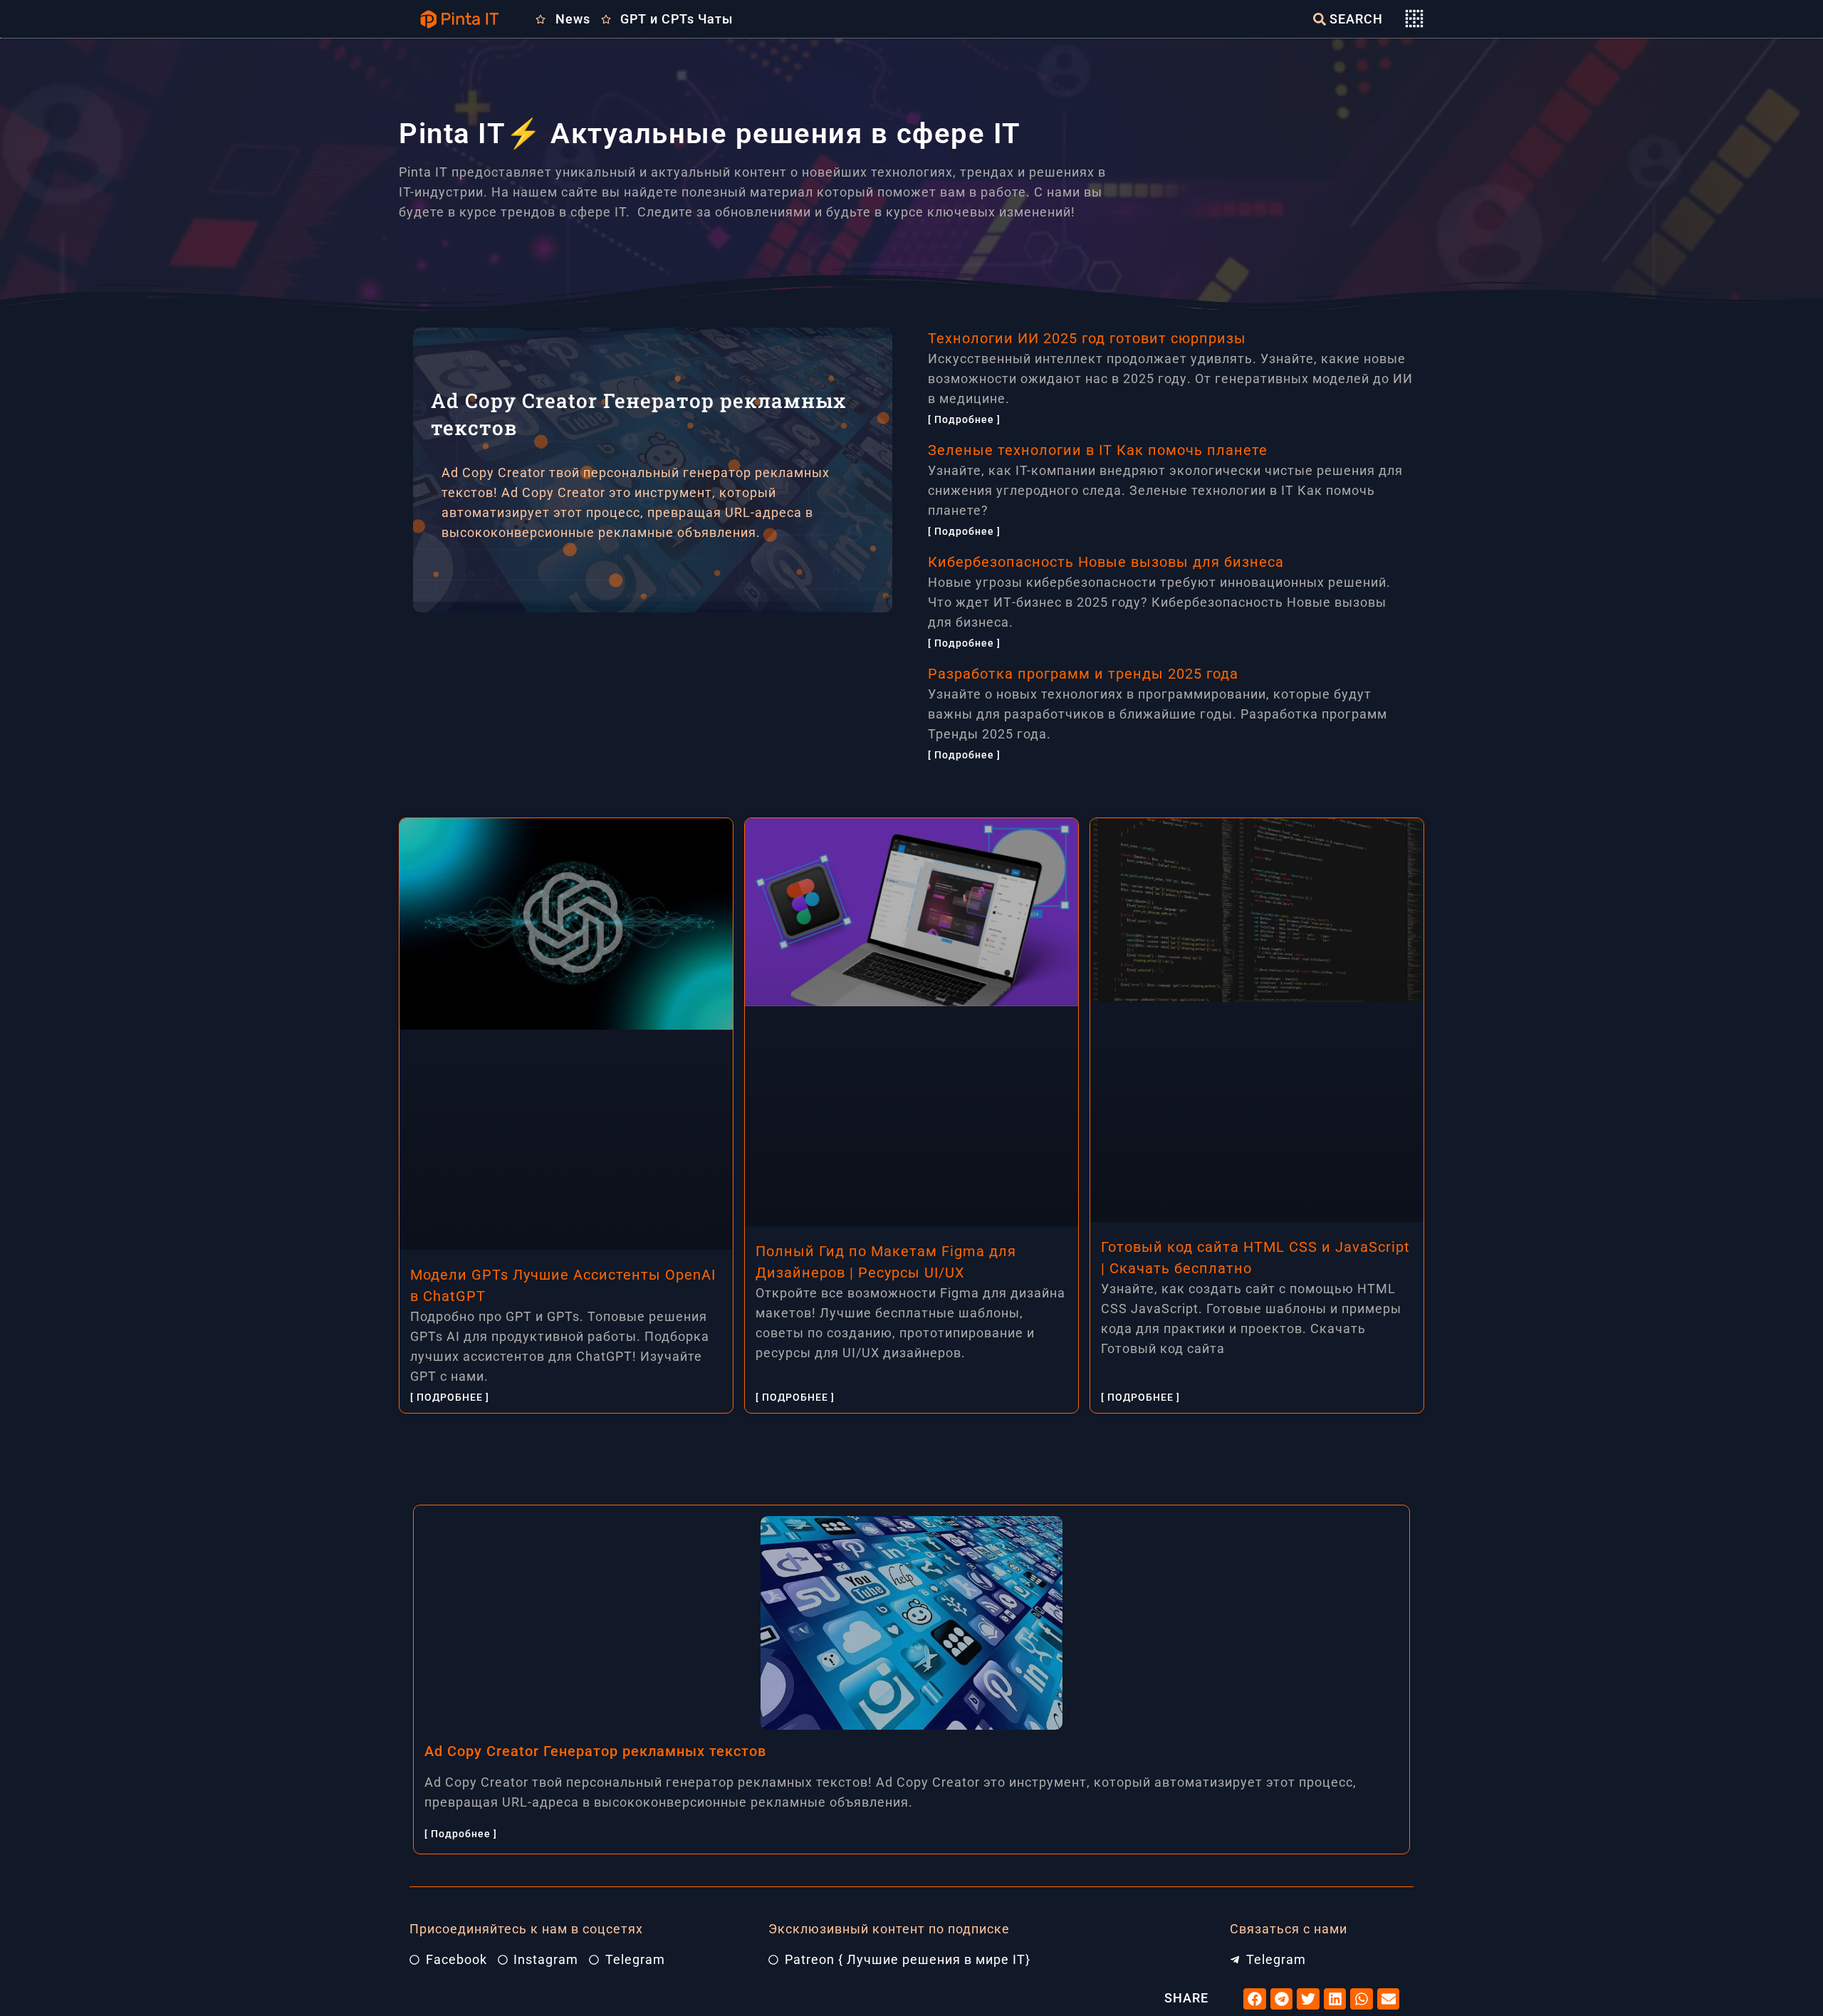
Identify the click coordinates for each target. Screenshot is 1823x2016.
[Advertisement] (658, 712)
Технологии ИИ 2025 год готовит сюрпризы (1087, 338)
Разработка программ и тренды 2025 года (1083, 674)
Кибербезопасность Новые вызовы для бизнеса (1106, 562)
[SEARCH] (1320, 19)
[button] (1255, 1999)
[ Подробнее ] (964, 419)
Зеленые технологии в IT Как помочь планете (1098, 450)
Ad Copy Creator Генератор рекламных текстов (595, 1751)
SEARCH (1356, 19)
